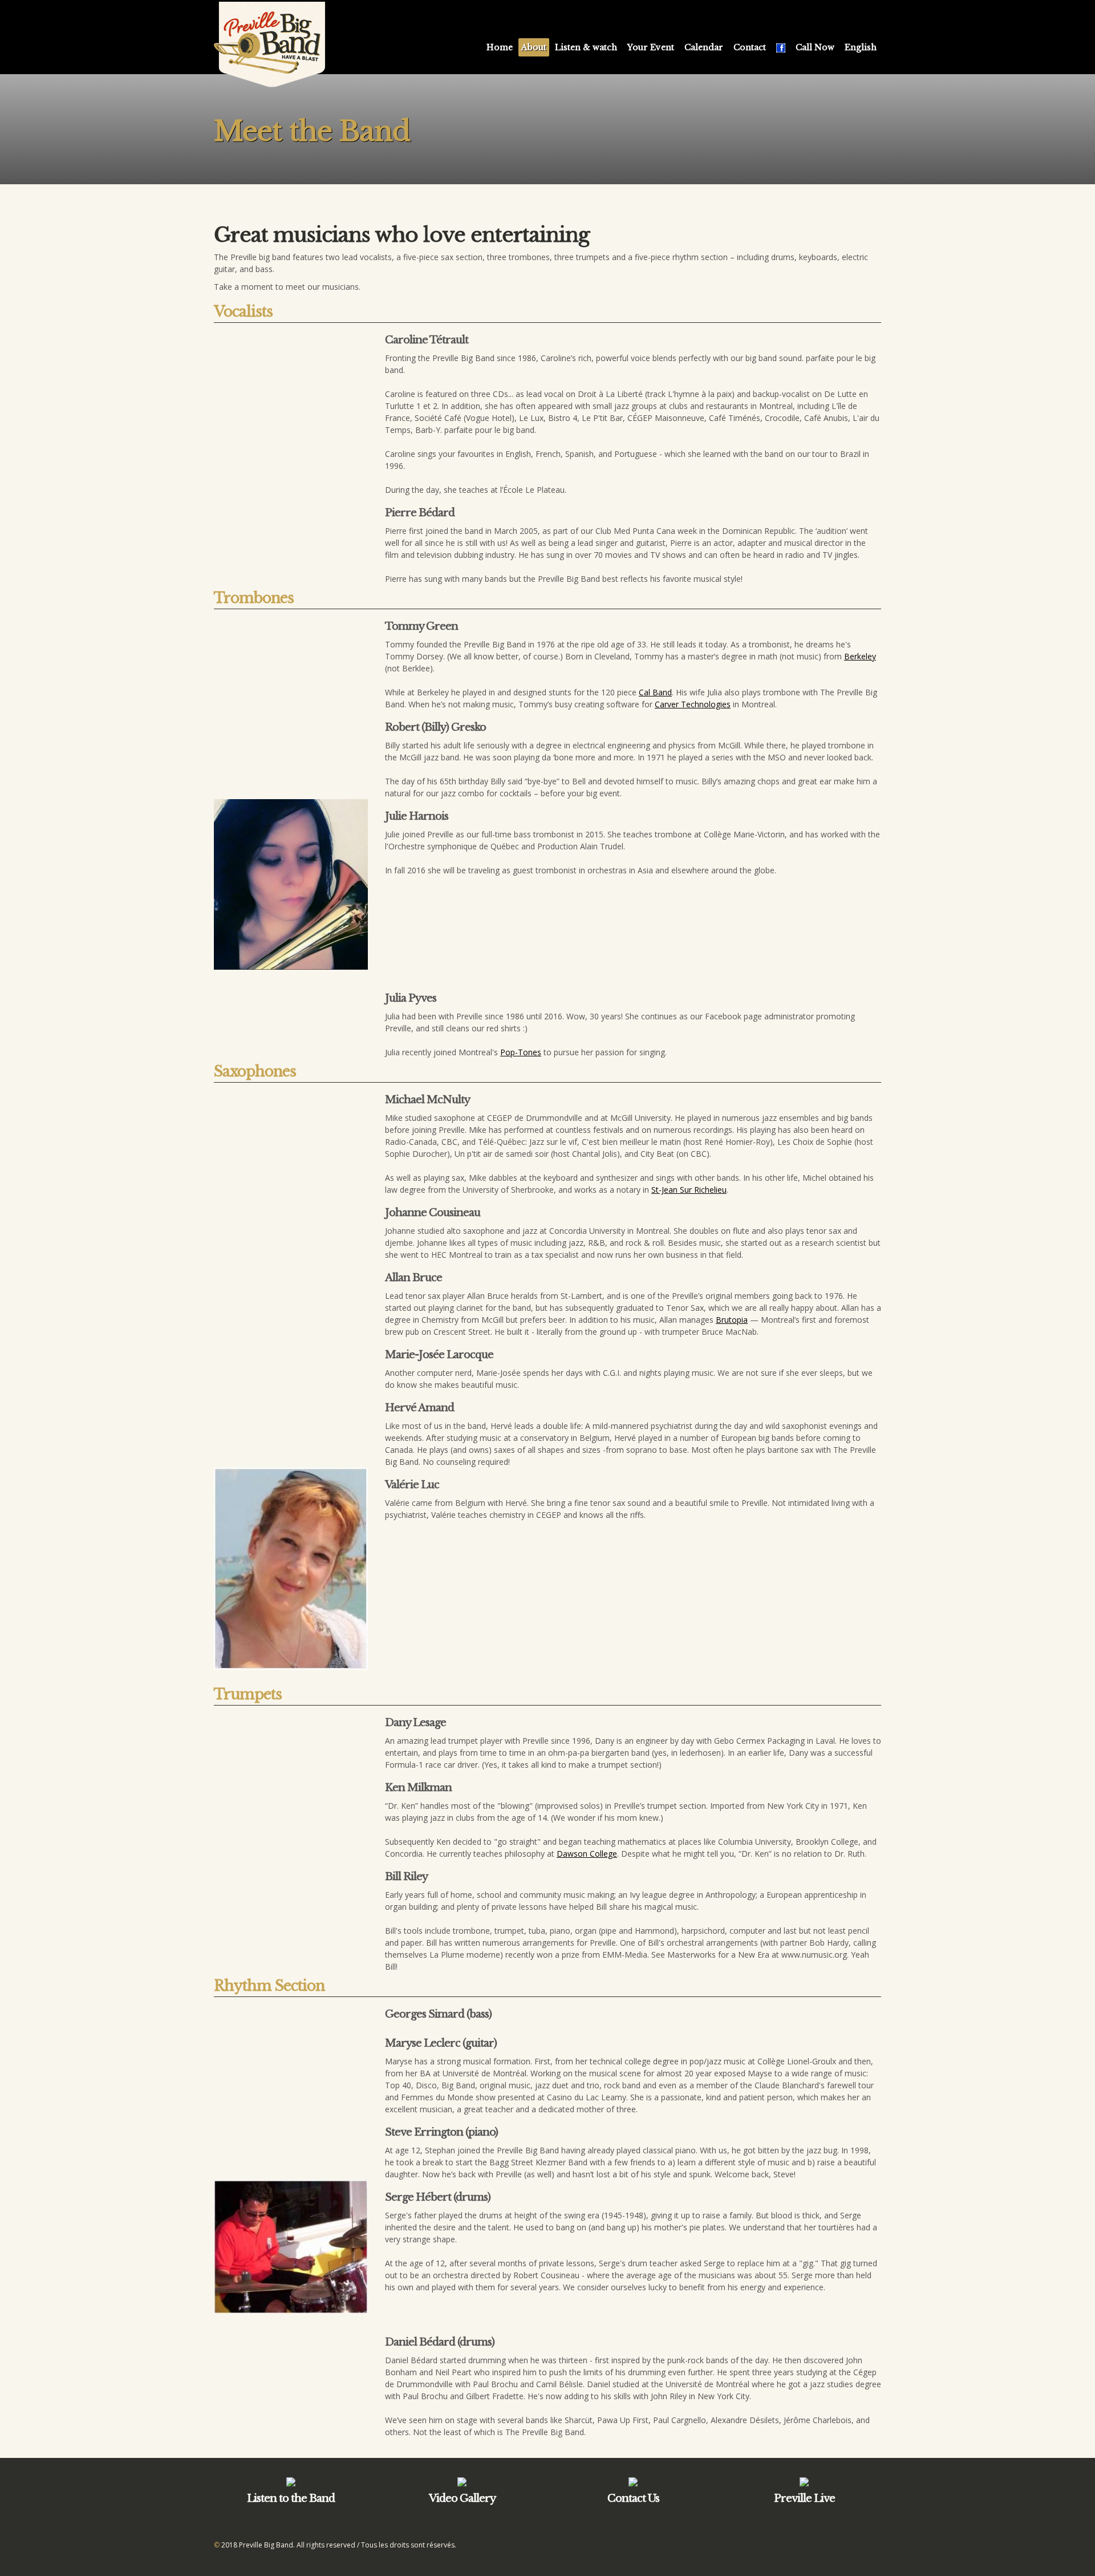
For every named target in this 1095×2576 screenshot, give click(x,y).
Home (500, 47)
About (534, 47)
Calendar (704, 47)
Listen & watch (586, 47)
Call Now (815, 47)
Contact (750, 47)
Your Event (651, 47)
